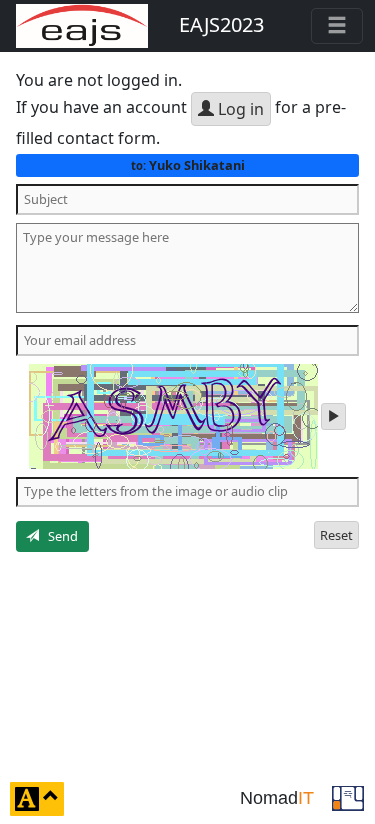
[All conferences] (348, 797)
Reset (336, 535)
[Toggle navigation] (337, 26)
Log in (239, 109)
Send (58, 536)
